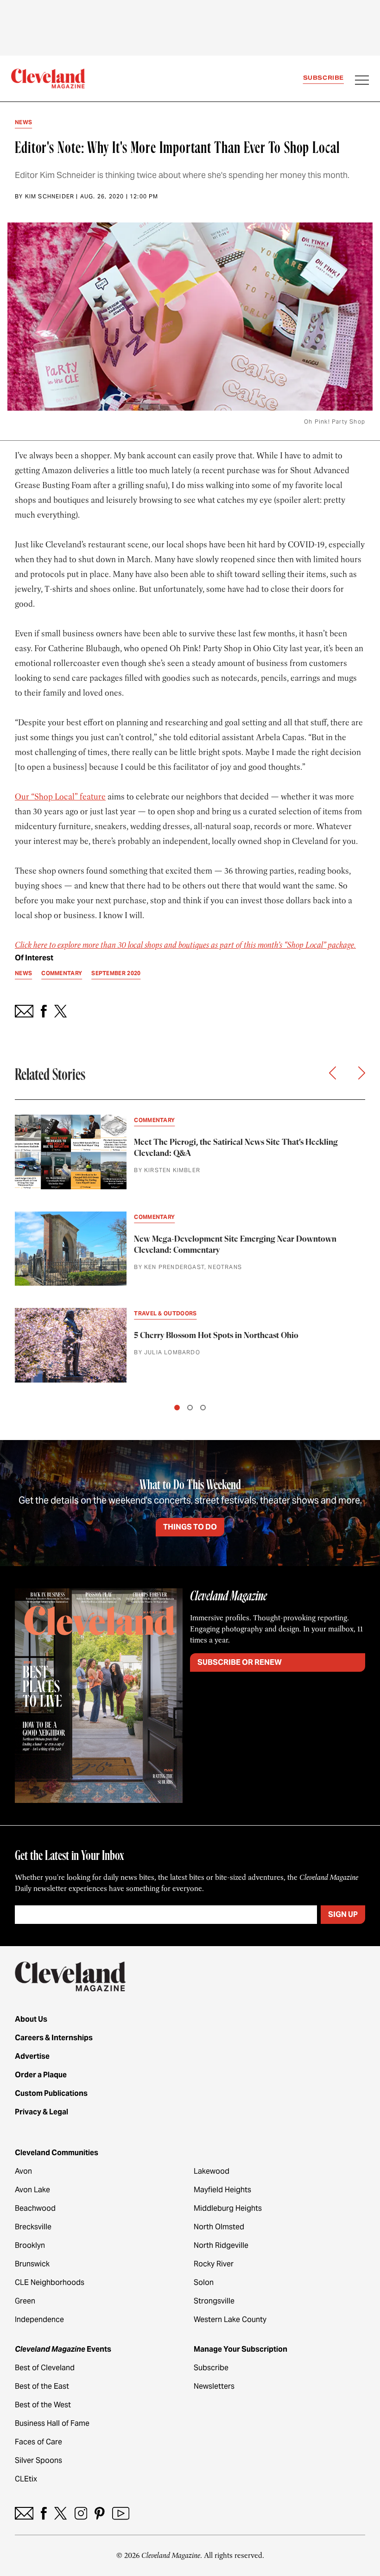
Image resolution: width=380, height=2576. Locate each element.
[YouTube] (121, 2513)
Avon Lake (32, 2190)
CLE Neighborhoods (50, 2282)
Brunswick (32, 2264)
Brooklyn (30, 2245)
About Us (31, 2019)
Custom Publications (51, 2093)
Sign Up (343, 1914)
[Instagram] (81, 2513)
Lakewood (212, 2171)
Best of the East (42, 2386)
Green (25, 2301)
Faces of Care (38, 2442)
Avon (23, 2171)
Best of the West (43, 2405)
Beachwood (35, 2208)
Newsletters (214, 2386)
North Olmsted (219, 2227)
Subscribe (323, 78)
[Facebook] (44, 2513)
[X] (60, 2513)
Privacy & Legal (41, 2112)
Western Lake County (230, 2319)
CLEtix (26, 2479)
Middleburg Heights (228, 2208)
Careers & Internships (54, 2038)
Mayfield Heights (222, 2190)
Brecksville (33, 2227)
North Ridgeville (221, 2245)
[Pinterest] (100, 2513)
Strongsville (214, 2301)
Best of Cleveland (45, 2368)
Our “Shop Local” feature (60, 797)
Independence (39, 2319)
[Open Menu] (362, 81)
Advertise (32, 2056)
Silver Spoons (38, 2460)
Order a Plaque (41, 2075)
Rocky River (214, 2264)
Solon (204, 2282)
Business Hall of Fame (52, 2423)
